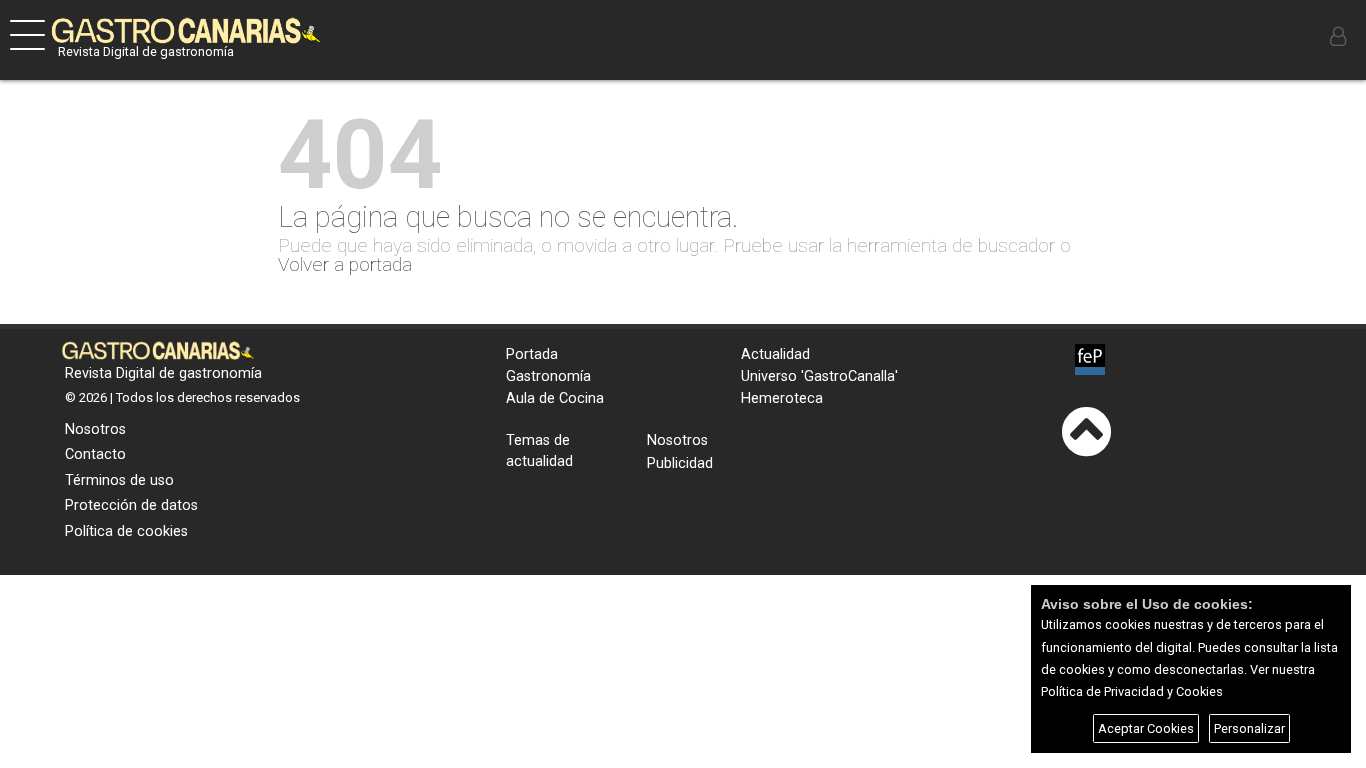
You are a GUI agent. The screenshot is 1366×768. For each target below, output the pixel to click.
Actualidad (775, 354)
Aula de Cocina (555, 398)
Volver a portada (345, 264)
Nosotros (95, 429)
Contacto (95, 454)
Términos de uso (119, 480)
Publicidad (680, 463)
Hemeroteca (782, 398)
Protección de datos (131, 505)
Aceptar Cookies (1146, 728)
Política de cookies (126, 531)
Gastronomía (548, 376)
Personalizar (1249, 728)
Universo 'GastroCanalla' (819, 376)
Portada (532, 354)
